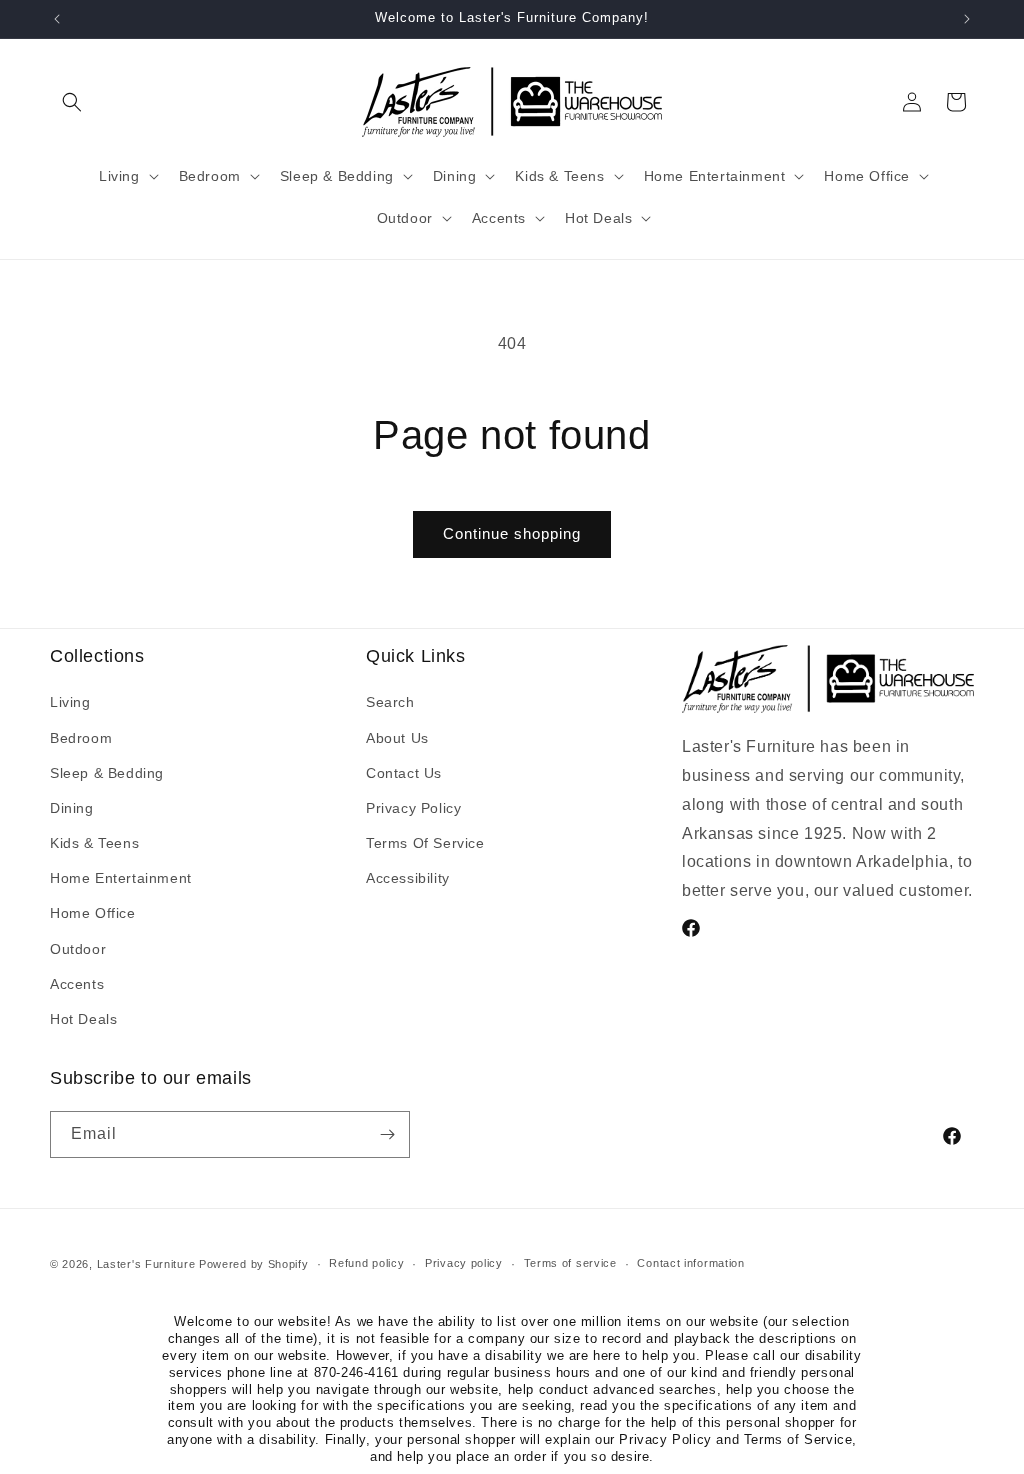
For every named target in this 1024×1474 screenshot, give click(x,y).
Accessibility (408, 878)
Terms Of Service (425, 843)
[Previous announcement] (57, 19)
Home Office (93, 913)
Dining (72, 808)
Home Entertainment (121, 878)
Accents (77, 984)
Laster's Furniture (146, 1264)
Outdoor (78, 949)
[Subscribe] (387, 1134)
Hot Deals (83, 1019)
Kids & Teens (94, 843)
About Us (397, 738)
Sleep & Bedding (107, 773)
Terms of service (570, 1263)
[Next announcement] (967, 19)
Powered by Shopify (254, 1264)
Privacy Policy (413, 808)
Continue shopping (512, 533)
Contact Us (404, 773)
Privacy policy (464, 1263)
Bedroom (81, 738)
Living (70, 702)
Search (390, 702)
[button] (72, 102)
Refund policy (366, 1263)
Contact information (690, 1263)
